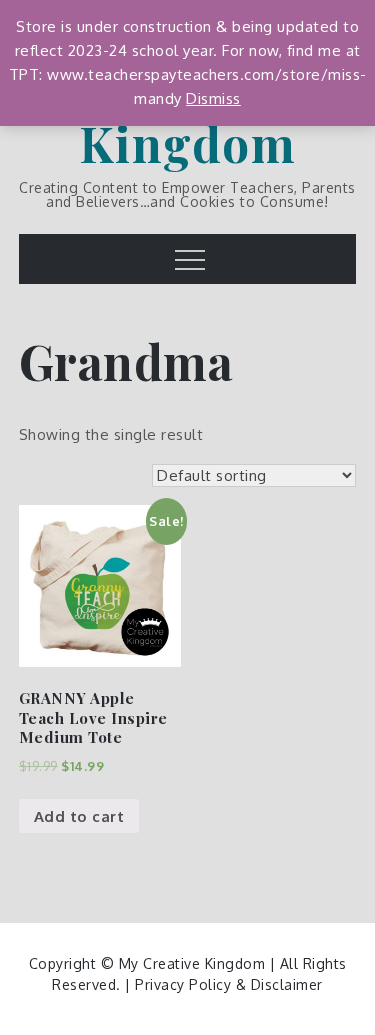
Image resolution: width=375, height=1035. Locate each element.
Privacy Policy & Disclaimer (229, 984)
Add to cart (79, 816)
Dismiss (213, 98)
